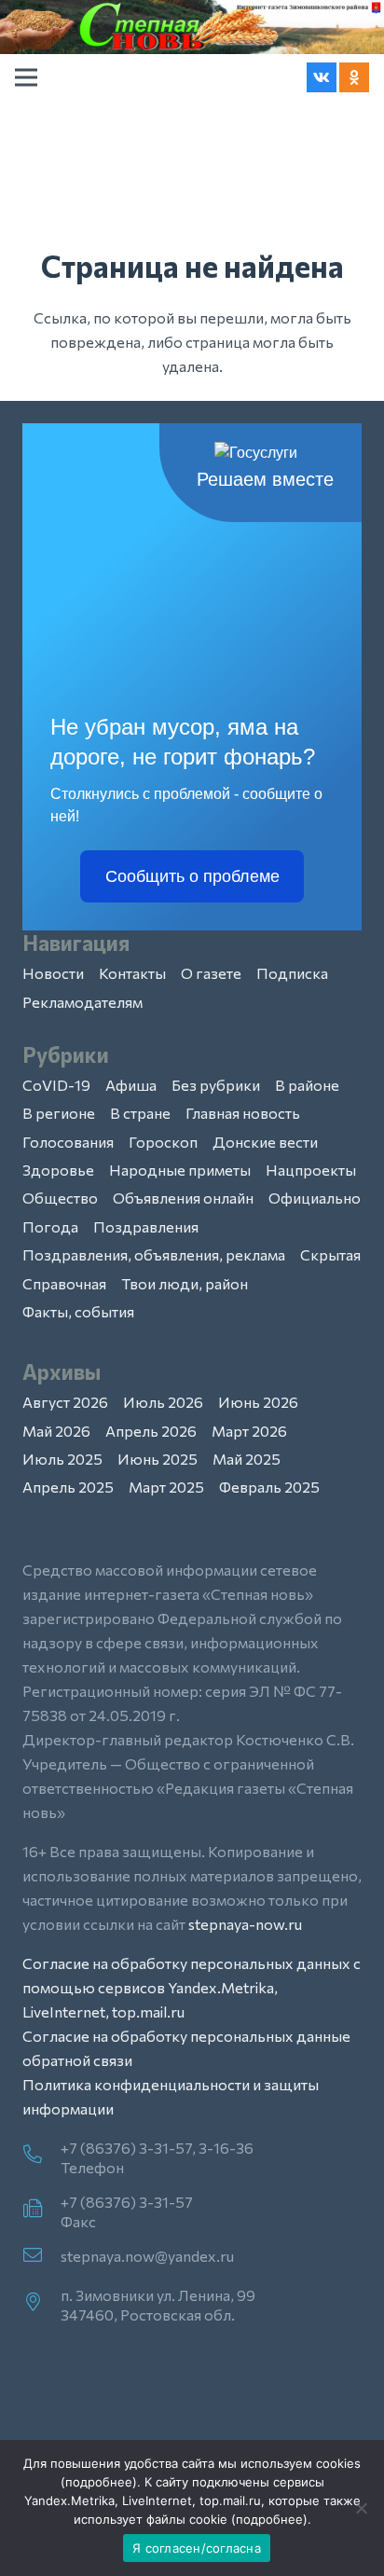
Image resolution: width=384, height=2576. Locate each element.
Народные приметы (180, 1170)
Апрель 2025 (68, 1487)
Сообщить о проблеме (192, 876)
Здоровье (58, 1170)
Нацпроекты (311, 1170)
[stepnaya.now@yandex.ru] (41, 2256)
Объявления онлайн (183, 1198)
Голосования (68, 1142)
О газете (211, 973)
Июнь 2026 (258, 1402)
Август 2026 (65, 1402)
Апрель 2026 (151, 1431)
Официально (315, 1198)
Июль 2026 (163, 1402)
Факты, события (78, 1311)
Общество (60, 1198)
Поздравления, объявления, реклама (154, 1254)
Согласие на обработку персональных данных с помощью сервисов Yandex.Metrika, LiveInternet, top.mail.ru (192, 1987)
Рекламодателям (82, 1002)
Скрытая (330, 1254)
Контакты (132, 973)
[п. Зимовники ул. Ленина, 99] (41, 2303)
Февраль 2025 (269, 1487)
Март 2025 (166, 1487)
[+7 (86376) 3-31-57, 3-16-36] (41, 2156)
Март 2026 (249, 1431)
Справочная (64, 1283)
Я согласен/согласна (197, 2548)
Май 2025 (247, 1459)
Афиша (131, 1085)
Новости (53, 973)
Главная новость (243, 1113)
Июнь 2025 (158, 1459)
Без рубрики (216, 1085)
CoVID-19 (56, 1085)
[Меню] (26, 77)
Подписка (292, 973)
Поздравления (146, 1226)
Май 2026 (56, 1431)
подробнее (99, 2482)
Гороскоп (163, 1142)
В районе (307, 1085)
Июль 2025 (62, 1459)
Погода (50, 1226)
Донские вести (265, 1142)
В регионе (59, 1113)
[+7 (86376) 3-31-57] (41, 2210)
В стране (140, 1113)
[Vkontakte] (322, 77)
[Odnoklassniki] (354, 77)
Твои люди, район (185, 1283)
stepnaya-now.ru (245, 1924)
